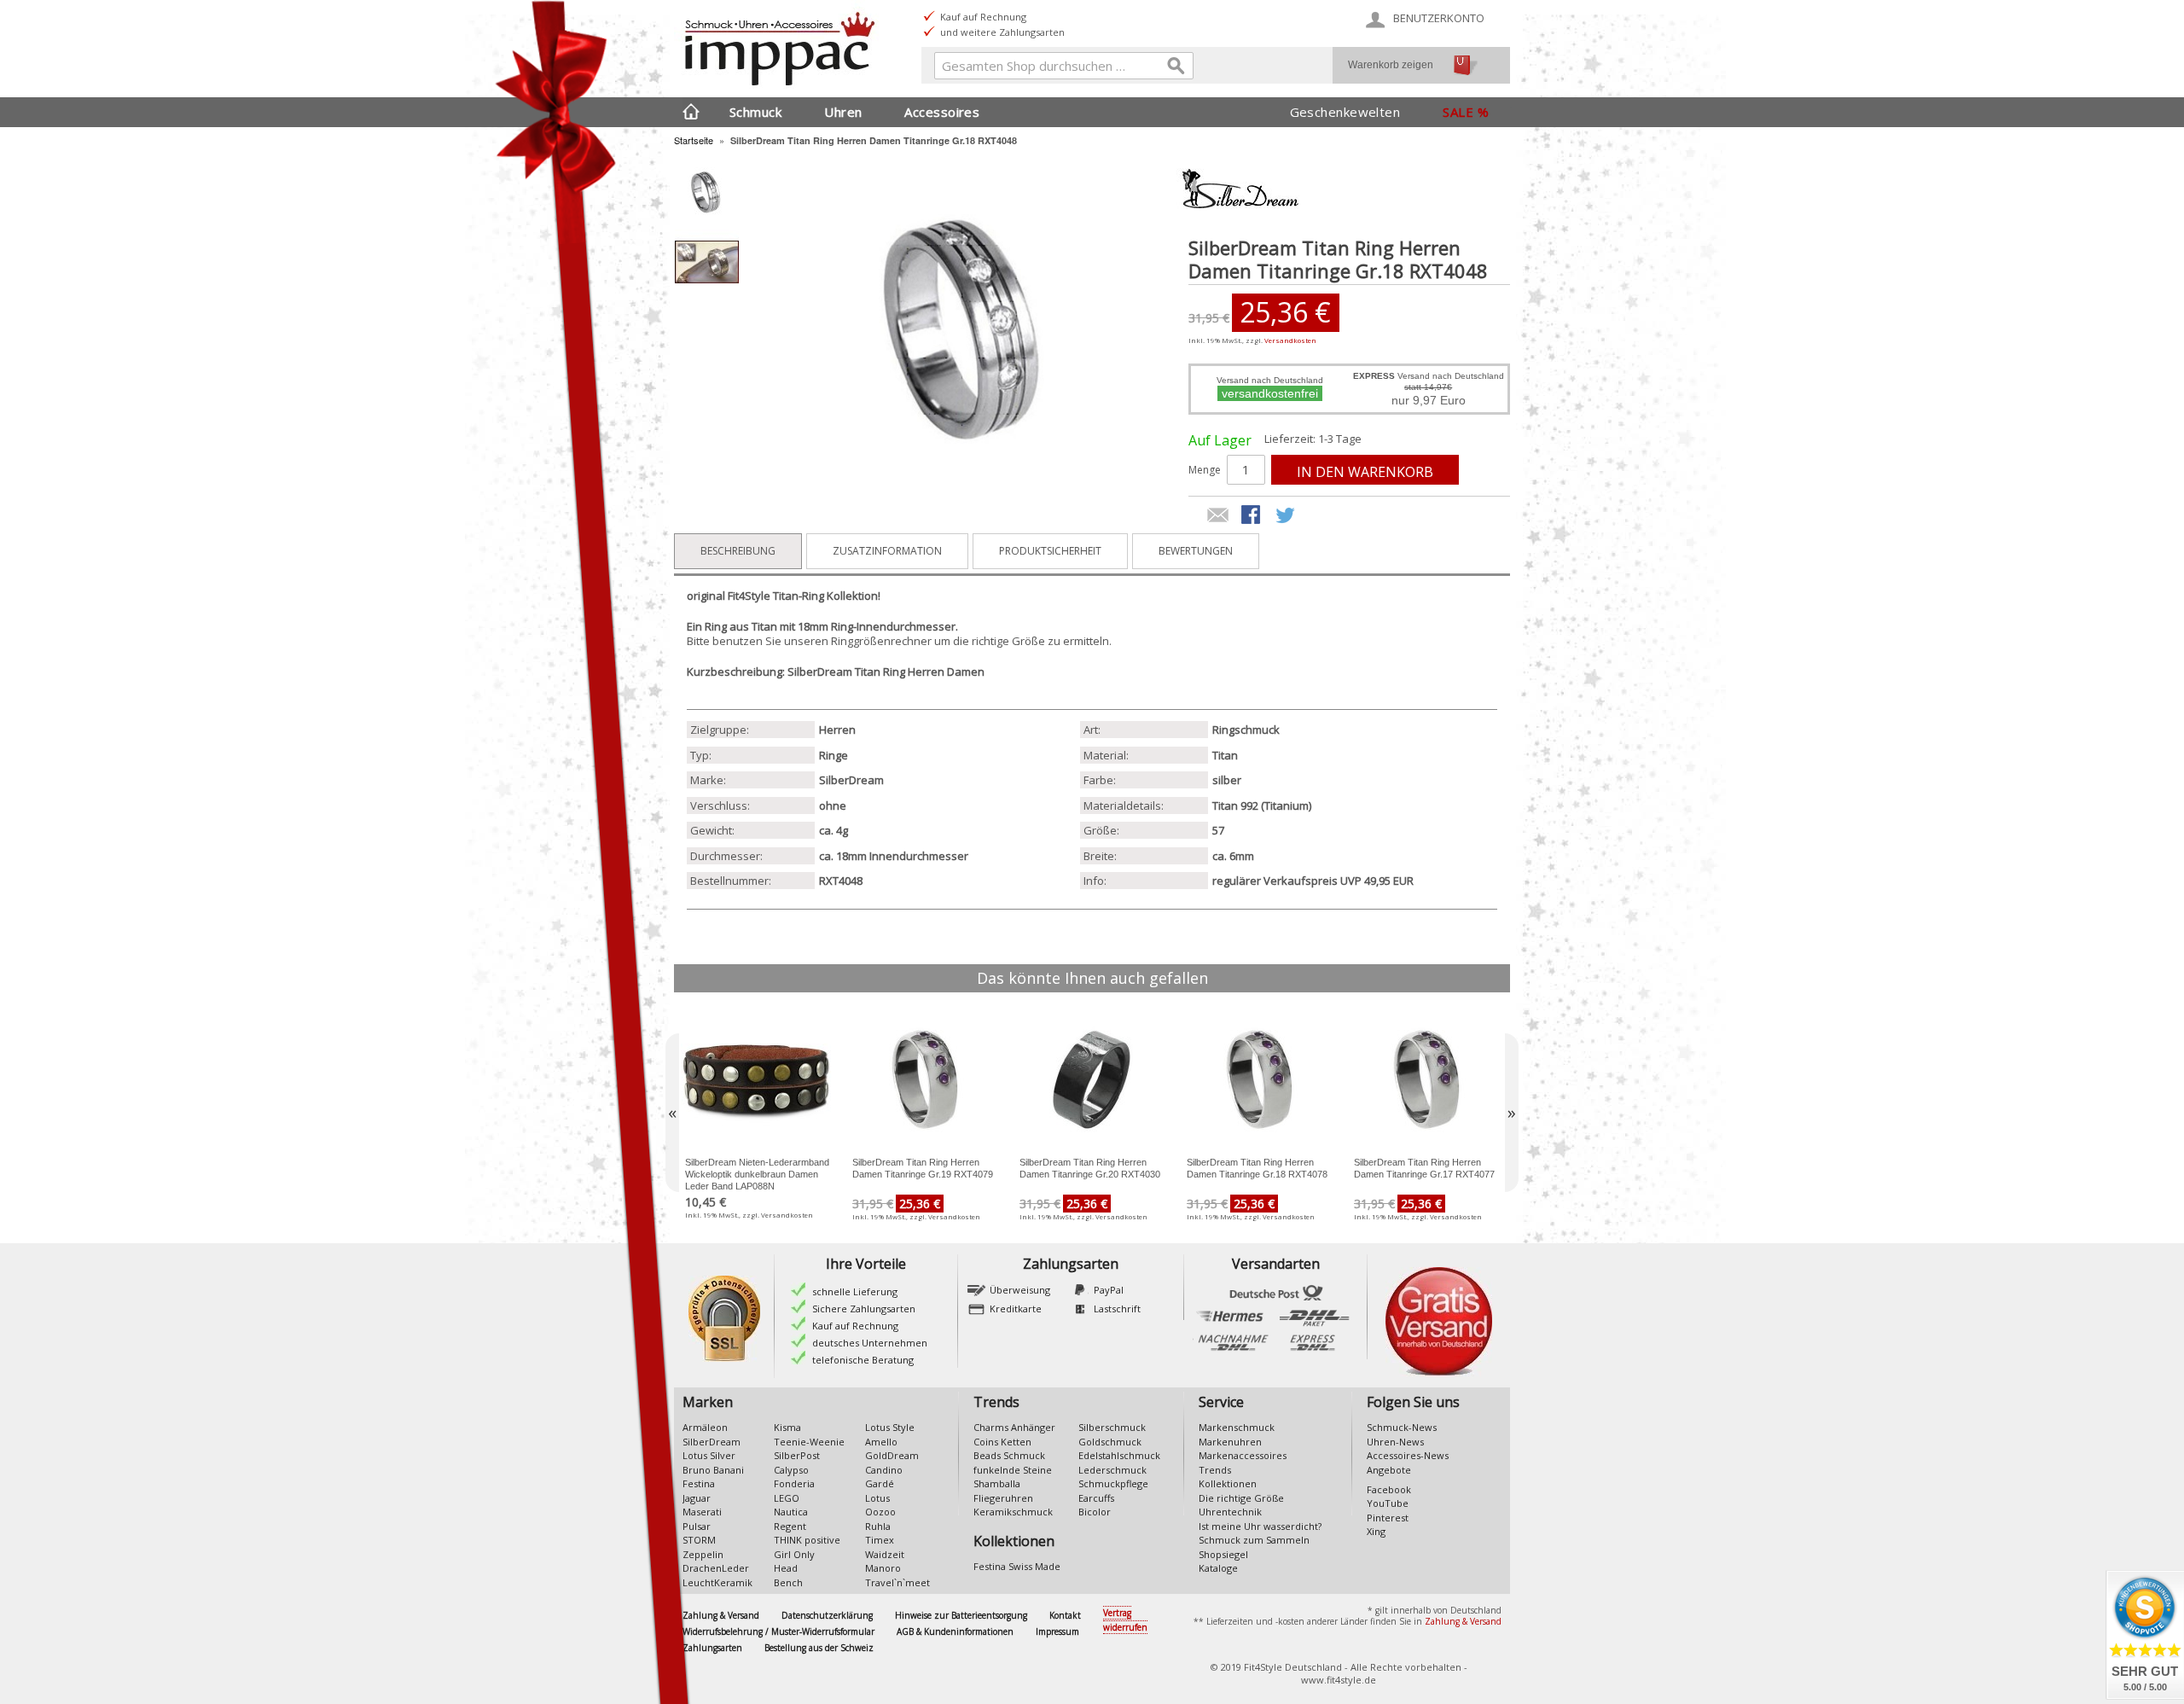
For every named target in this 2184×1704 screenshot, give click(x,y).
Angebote (1389, 1470)
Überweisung (1020, 1290)
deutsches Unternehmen (870, 1343)
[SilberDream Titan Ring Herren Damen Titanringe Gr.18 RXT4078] (1259, 1079)
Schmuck (755, 112)
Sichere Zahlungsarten (864, 1309)
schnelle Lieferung (855, 1291)
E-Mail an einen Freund (1218, 516)
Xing (1376, 1531)
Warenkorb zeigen (1391, 65)
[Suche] (1176, 69)
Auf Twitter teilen (1287, 516)
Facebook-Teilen (1252, 516)
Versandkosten (1290, 340)
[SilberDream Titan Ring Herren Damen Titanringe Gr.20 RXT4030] (1092, 1079)
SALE (1458, 112)
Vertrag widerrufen (1125, 1620)
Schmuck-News (1402, 1427)
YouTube (1388, 1503)
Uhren (843, 112)
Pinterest (1388, 1518)
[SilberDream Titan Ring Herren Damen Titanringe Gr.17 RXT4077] (1426, 1079)
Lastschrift (1117, 1309)
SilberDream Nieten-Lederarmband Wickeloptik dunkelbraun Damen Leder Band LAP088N (757, 1174)
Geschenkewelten (1345, 112)
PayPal (1109, 1290)
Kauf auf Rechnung (855, 1326)
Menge (1205, 470)
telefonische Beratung (863, 1360)
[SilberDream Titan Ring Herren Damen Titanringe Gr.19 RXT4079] (925, 1079)
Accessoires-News (1408, 1455)
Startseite (694, 140)
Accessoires (942, 112)
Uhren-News (1395, 1442)
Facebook (1389, 1489)
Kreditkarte (1016, 1309)
